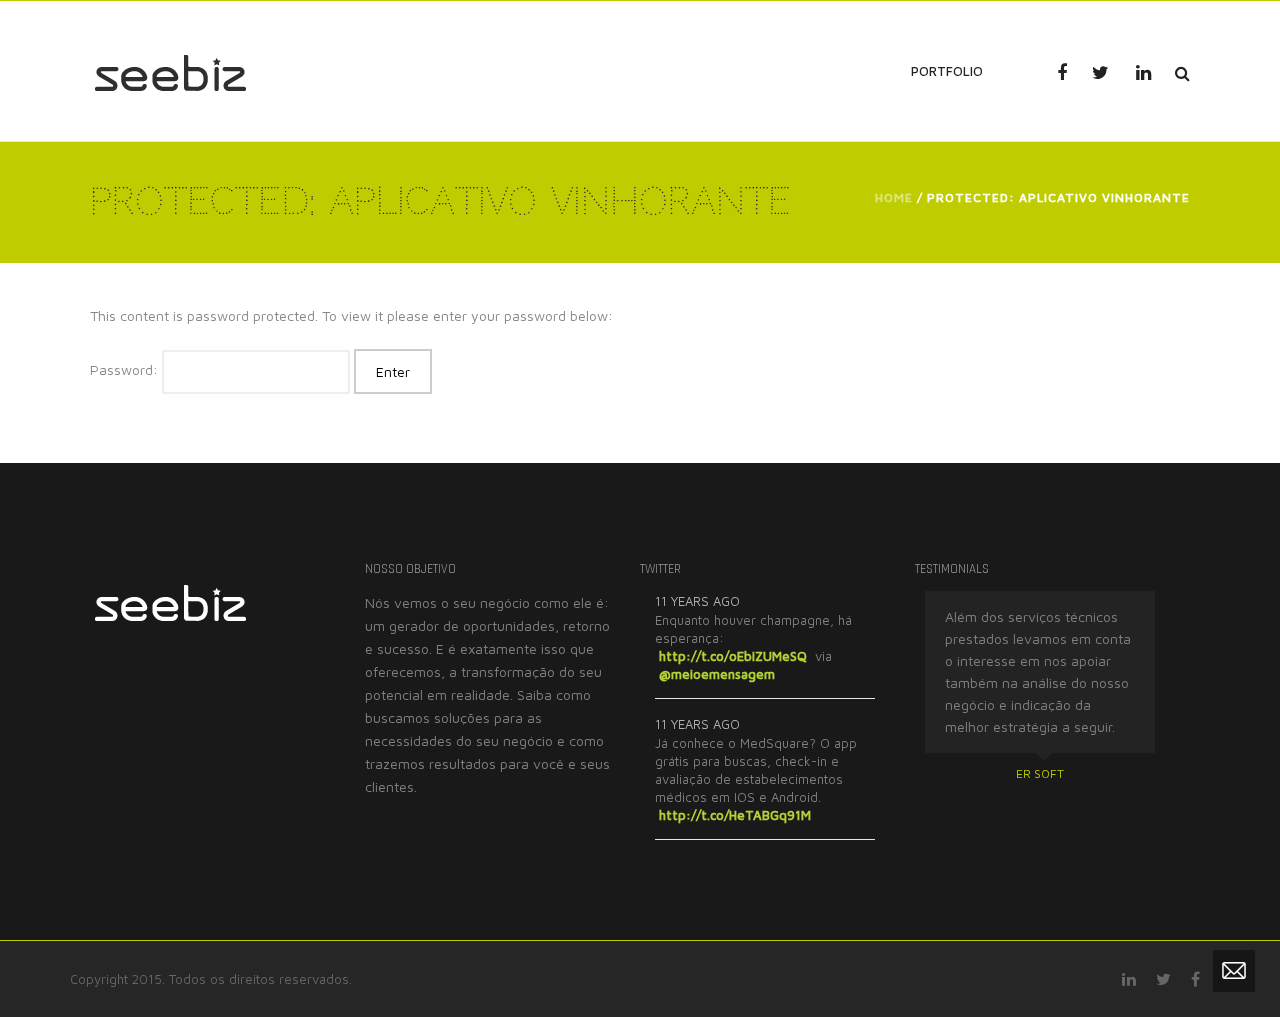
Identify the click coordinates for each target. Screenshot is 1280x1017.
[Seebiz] (170, 70)
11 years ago (697, 601)
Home (894, 197)
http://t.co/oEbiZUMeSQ (733, 656)
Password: (126, 369)
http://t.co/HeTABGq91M (735, 815)
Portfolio (947, 71)
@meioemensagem (717, 674)
